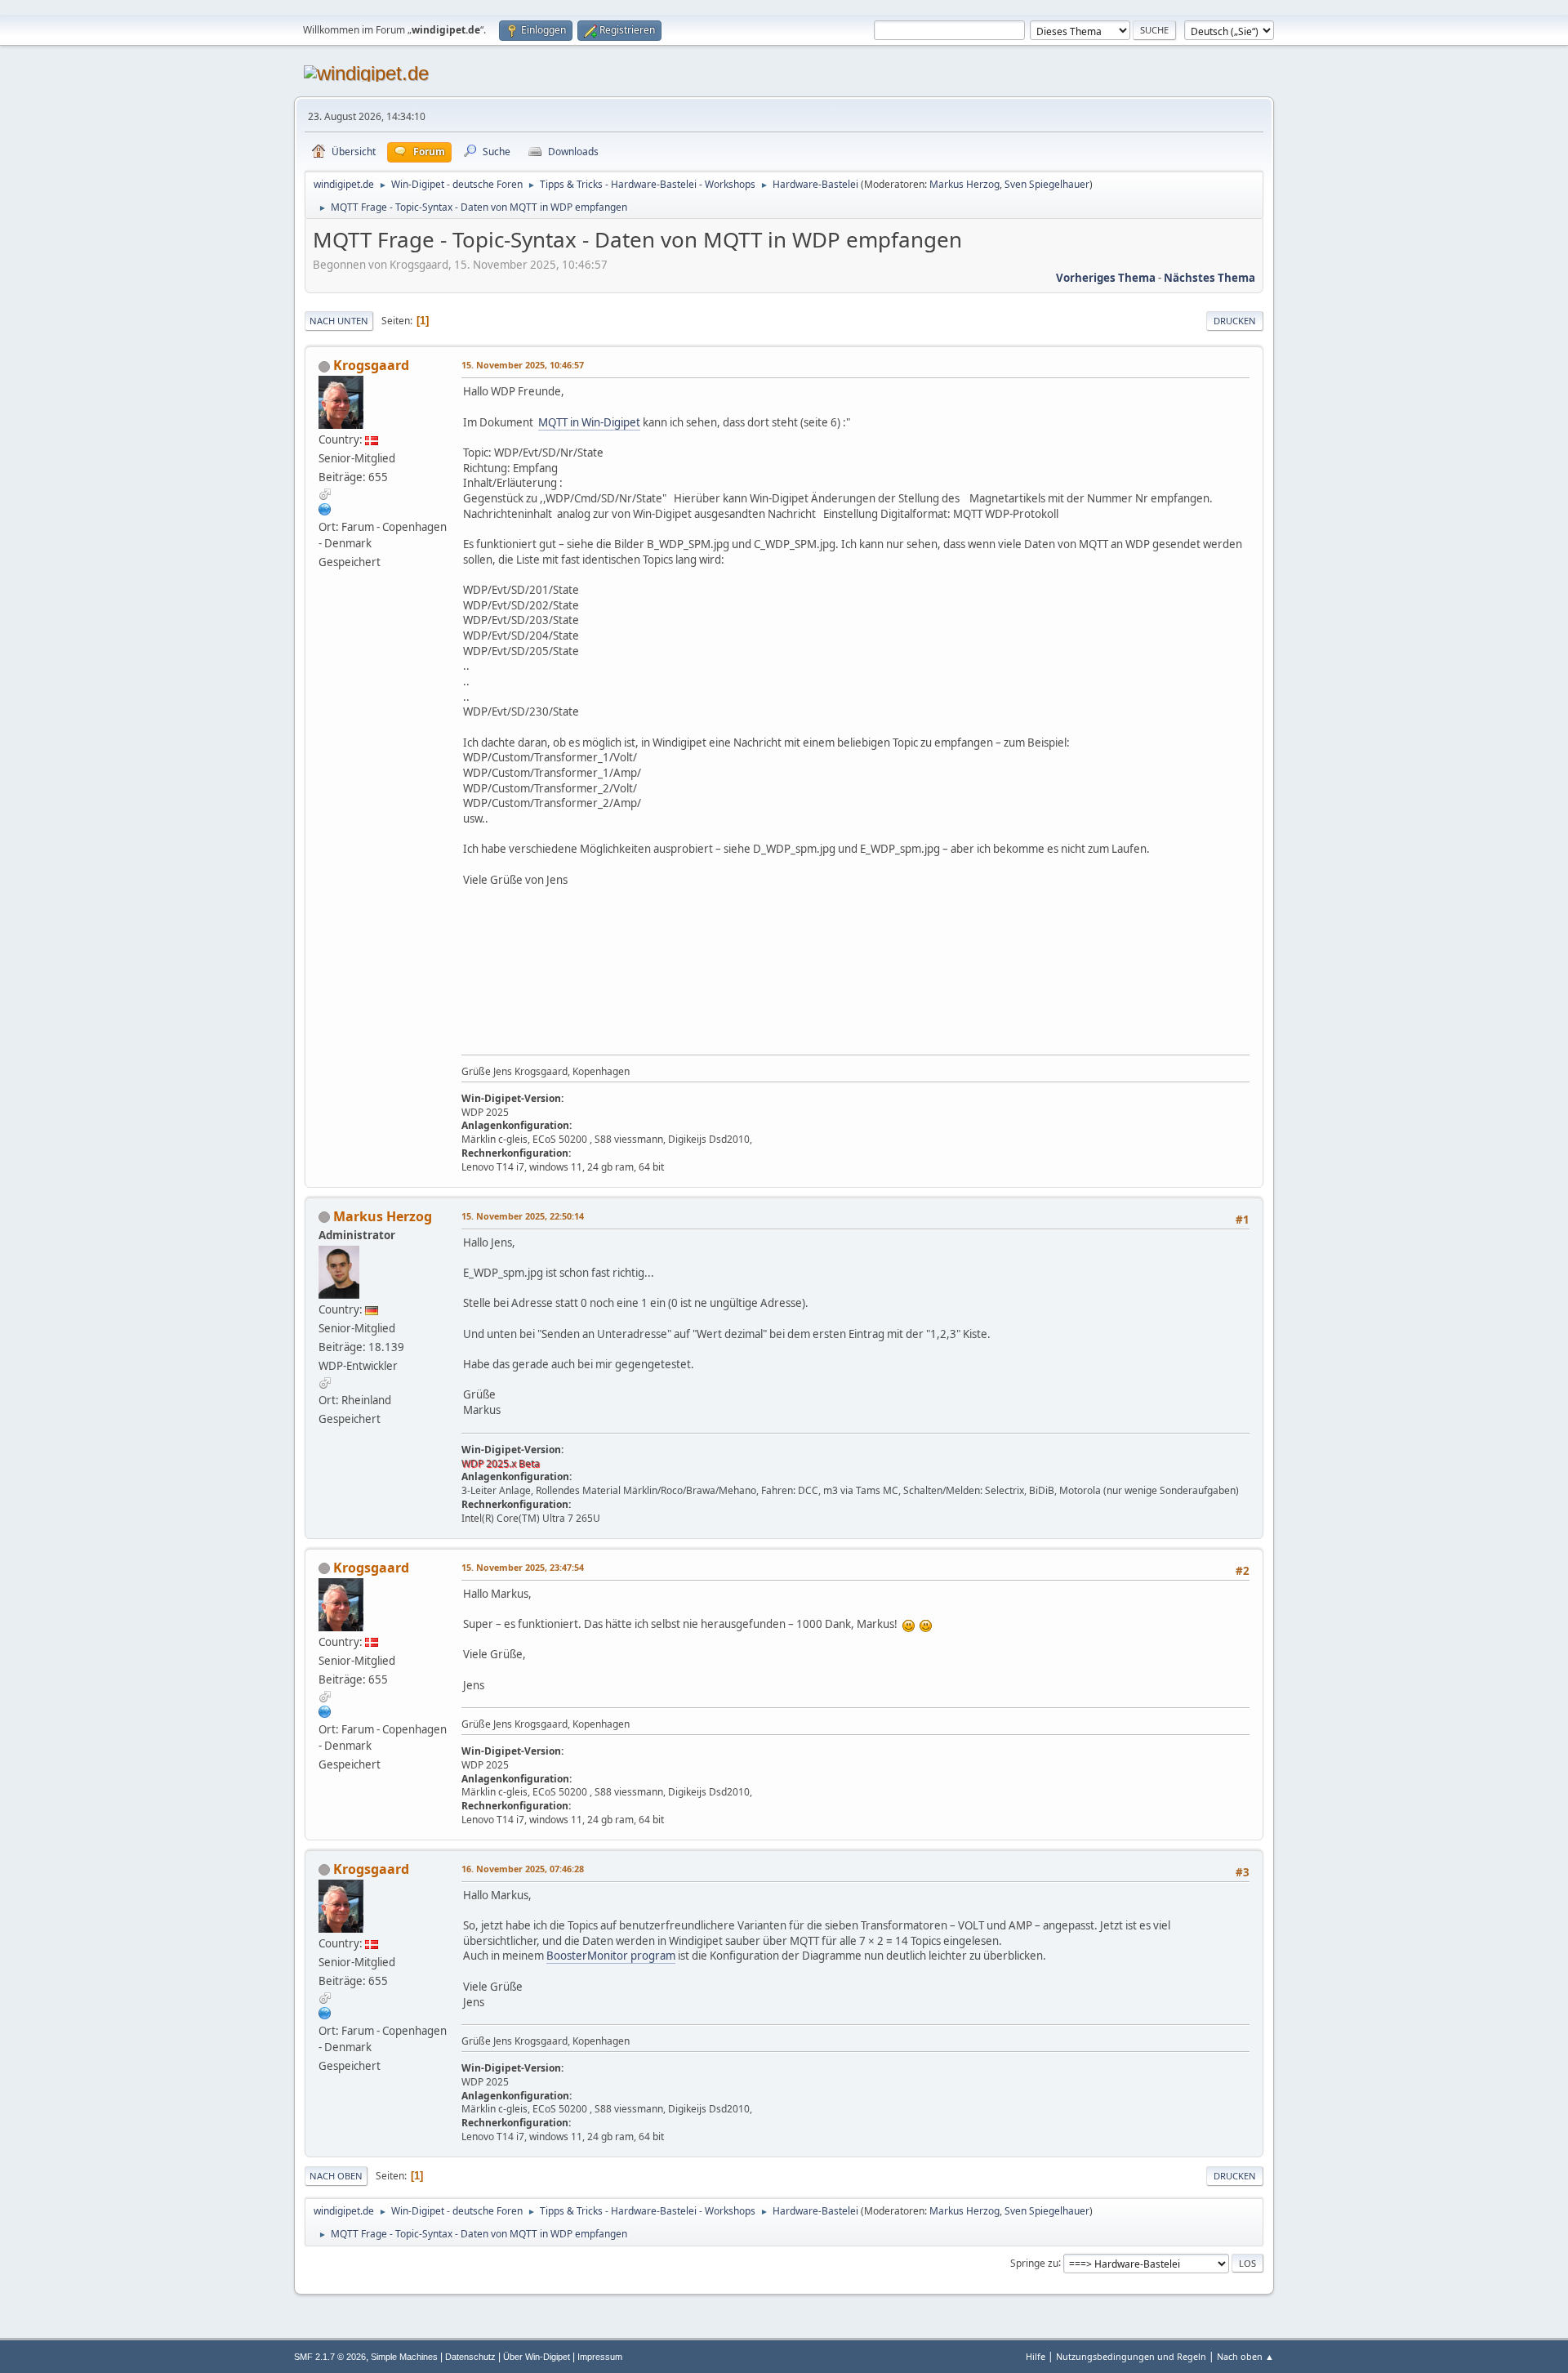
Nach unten (339, 321)
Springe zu (1034, 2262)
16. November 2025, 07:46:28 (523, 1869)
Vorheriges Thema (1106, 278)
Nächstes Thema (1209, 278)
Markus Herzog (964, 184)
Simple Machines (404, 2357)
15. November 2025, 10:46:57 (523, 365)
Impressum (600, 2357)
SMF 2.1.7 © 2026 (330, 2357)
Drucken (1235, 321)
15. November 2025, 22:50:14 (523, 1216)
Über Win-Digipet (537, 2357)
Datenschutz (470, 2357)
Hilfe (1036, 2356)
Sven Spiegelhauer (1047, 184)
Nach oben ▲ (1245, 2356)
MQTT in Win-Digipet (589, 422)
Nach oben (336, 2176)
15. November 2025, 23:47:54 (523, 1567)
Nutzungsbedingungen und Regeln (1131, 2356)
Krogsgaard (371, 365)
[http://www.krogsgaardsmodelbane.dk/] (325, 509)
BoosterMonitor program (611, 1956)
